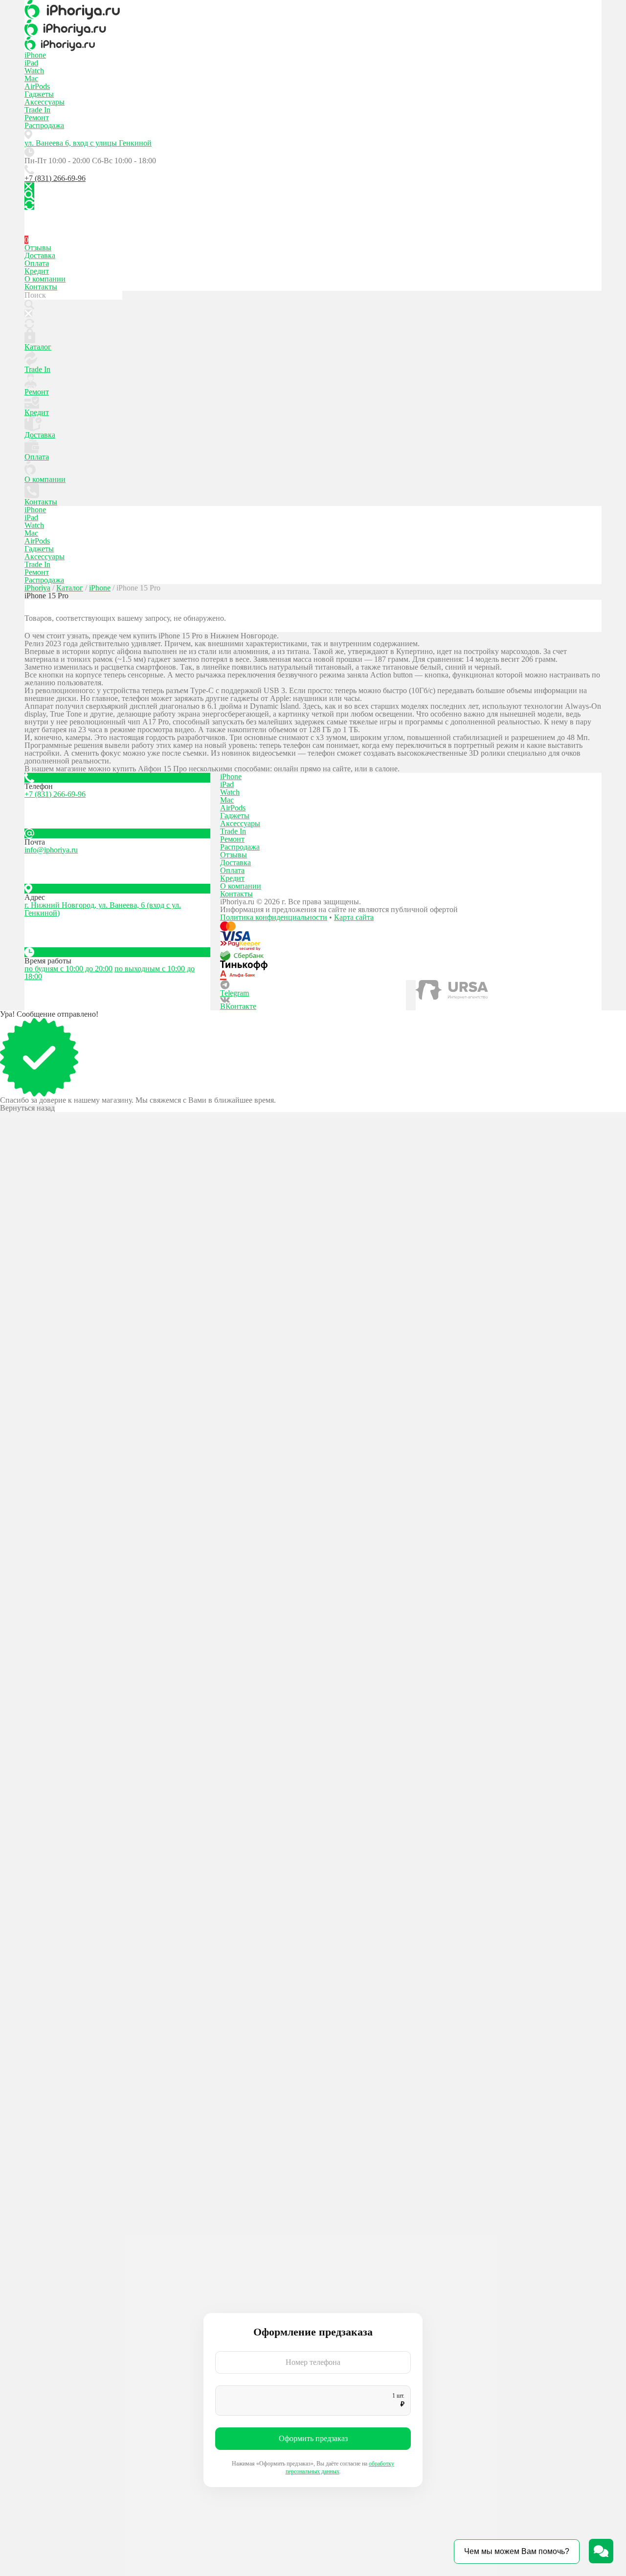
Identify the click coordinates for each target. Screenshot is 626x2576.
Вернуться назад (27, 1108)
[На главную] (313, 10)
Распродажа (44, 125)
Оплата (37, 263)
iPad (31, 63)
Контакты (41, 287)
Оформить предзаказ (313, 2438)
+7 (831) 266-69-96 (55, 178)
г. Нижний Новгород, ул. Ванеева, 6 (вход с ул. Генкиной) (103, 909)
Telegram (235, 993)
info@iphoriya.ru (51, 850)
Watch (34, 71)
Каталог (38, 347)
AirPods (37, 86)
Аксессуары (45, 102)
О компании (45, 279)
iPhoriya (37, 588)
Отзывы (38, 248)
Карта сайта (354, 917)
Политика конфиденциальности (274, 917)
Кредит (37, 271)
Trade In (37, 110)
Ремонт (37, 118)
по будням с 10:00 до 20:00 (68, 969)
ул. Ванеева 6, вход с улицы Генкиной (88, 143)
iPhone (35, 55)
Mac (31, 78)
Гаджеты (39, 94)
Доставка (40, 255)
